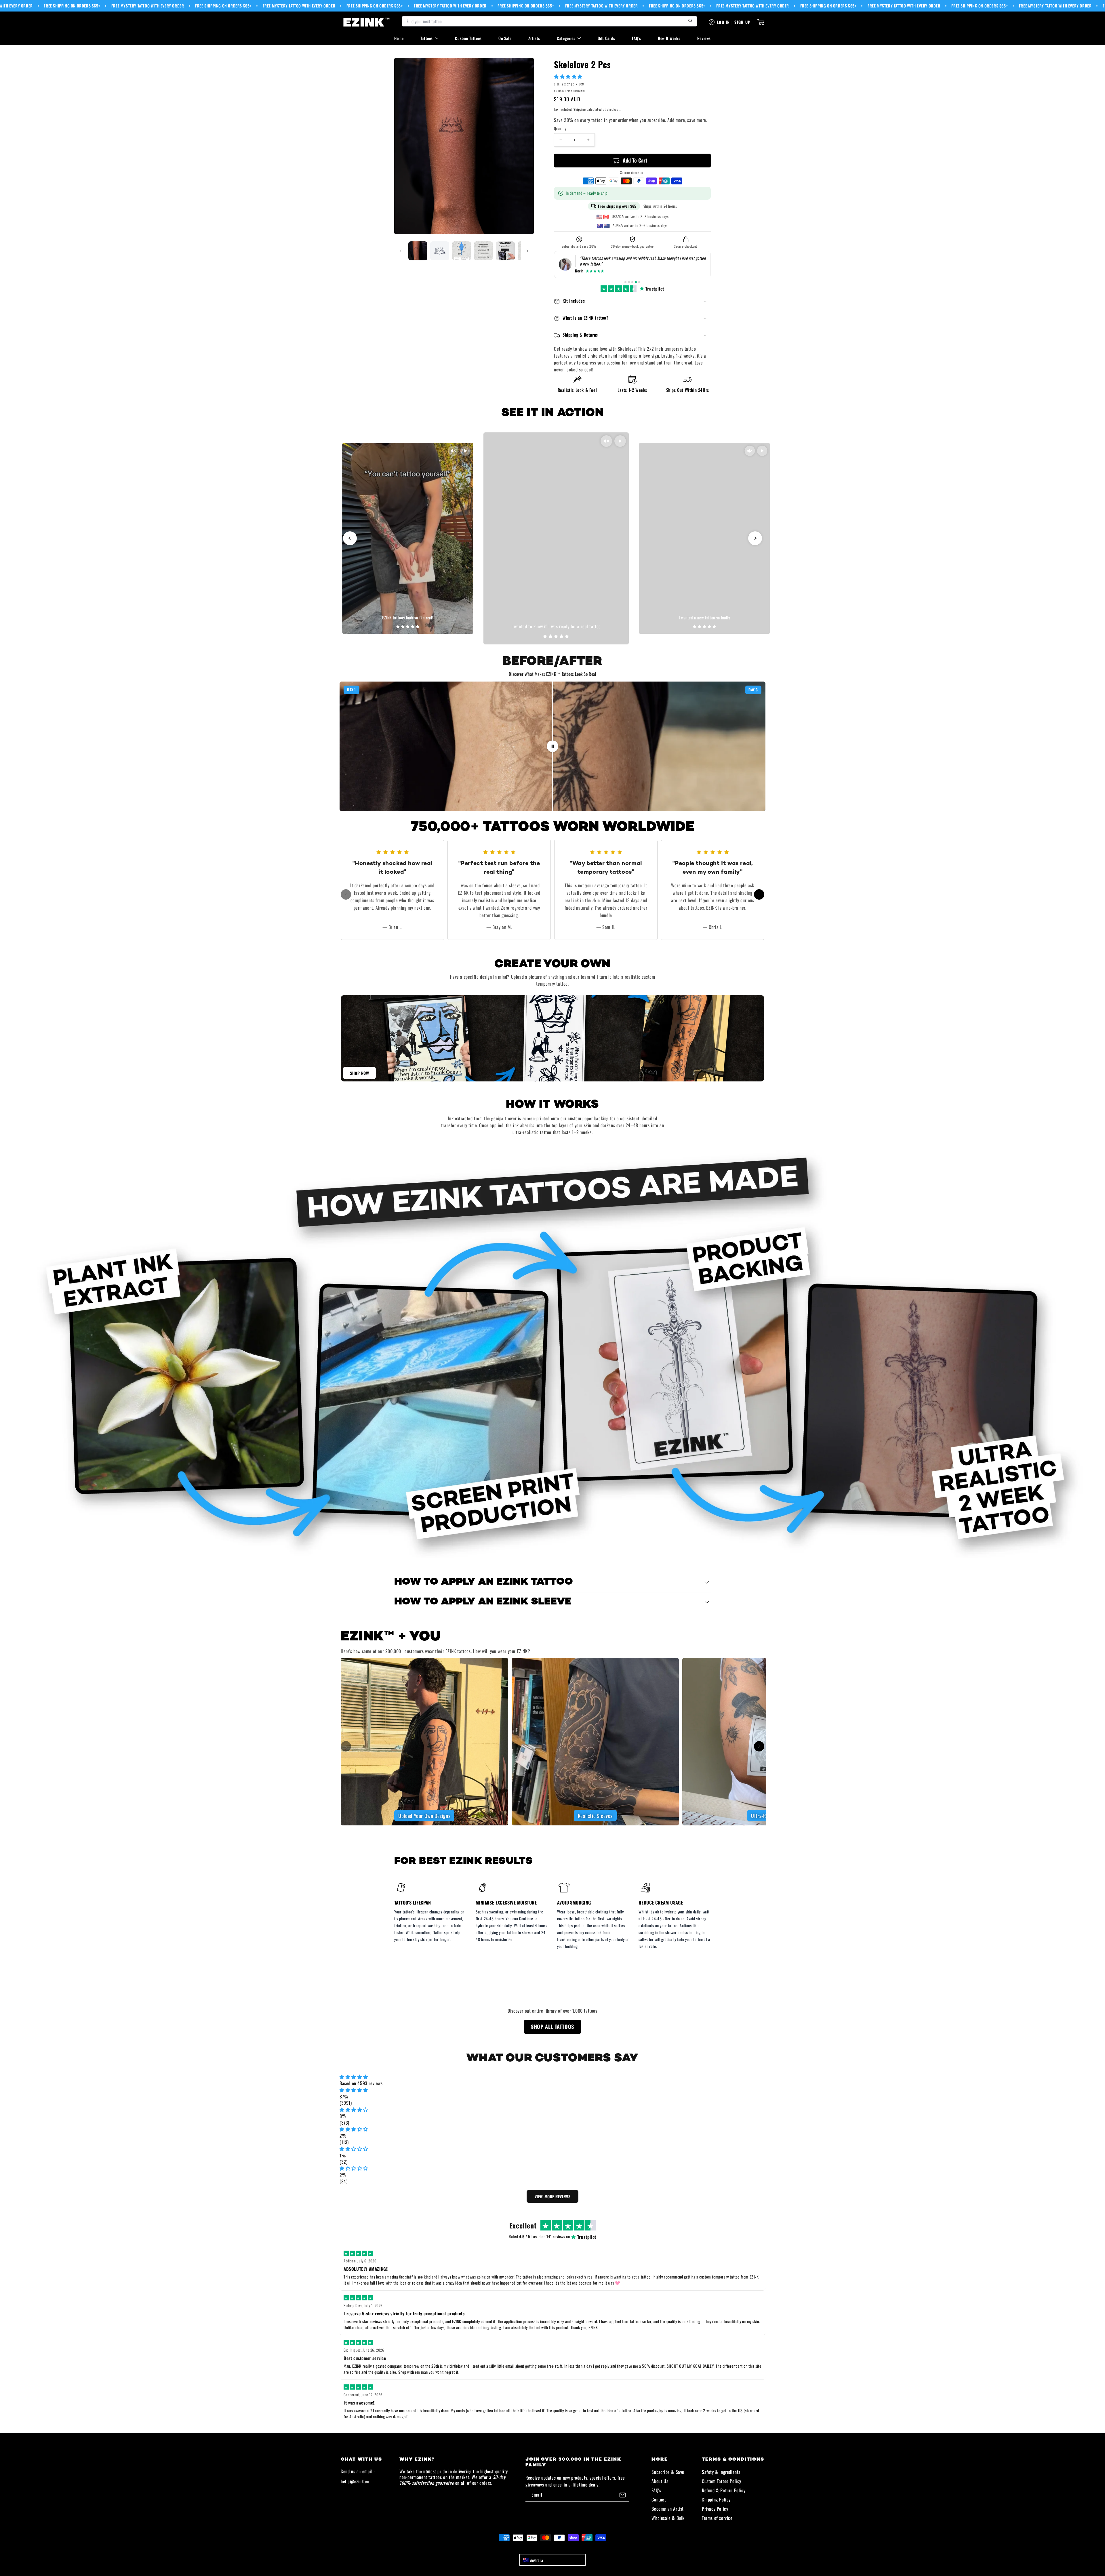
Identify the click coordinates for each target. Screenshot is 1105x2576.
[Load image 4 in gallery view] (483, 251)
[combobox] (552, 2560)
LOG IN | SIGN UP (734, 22)
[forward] (759, 894)
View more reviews (553, 2196)
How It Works (669, 38)
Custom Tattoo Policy (722, 2481)
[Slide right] (527, 251)
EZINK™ (559, 2548)
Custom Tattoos (468, 38)
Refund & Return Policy (724, 2490)
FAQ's (637, 38)
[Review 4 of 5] (636, 282)
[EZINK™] (367, 22)
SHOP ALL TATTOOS (552, 2027)
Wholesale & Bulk (668, 2518)
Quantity (560, 128)
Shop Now (359, 1073)
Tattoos (427, 38)
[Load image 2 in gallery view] (440, 251)
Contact (659, 2499)
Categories (566, 38)
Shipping (580, 109)
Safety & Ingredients (721, 2472)
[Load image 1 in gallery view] (418, 251)
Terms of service (717, 2518)
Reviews (704, 38)
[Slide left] (401, 251)
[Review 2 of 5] (629, 282)
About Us (660, 2481)
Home (399, 38)
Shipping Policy (716, 2499)
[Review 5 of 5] (639, 282)
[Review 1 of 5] (625, 282)
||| (552, 746)
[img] (552, 2077)
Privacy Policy (715, 2509)
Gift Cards (606, 38)
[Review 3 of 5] (632, 282)
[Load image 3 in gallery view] (462, 251)
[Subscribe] (622, 2495)
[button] (569, 76)
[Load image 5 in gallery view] (505, 251)
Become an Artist (668, 2509)
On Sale (505, 38)
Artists (534, 38)
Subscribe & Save (668, 2472)
